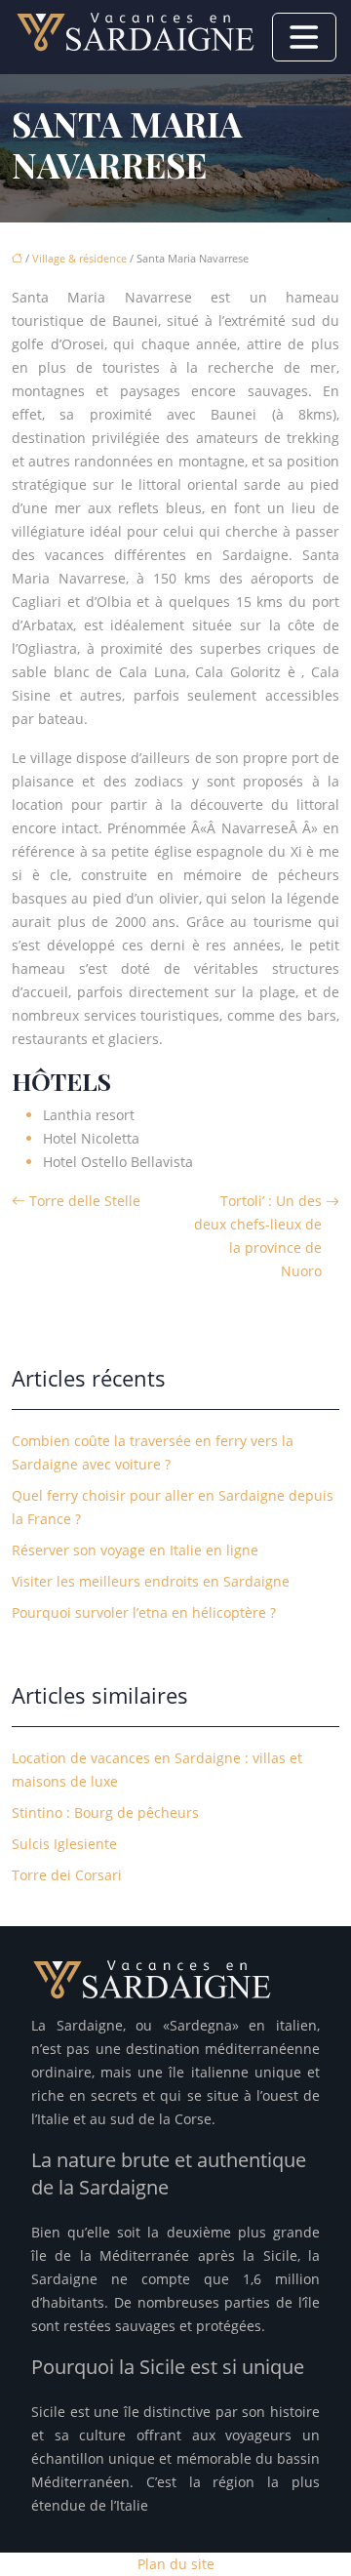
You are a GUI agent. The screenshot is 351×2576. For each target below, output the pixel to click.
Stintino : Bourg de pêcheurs (105, 1812)
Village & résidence (79, 258)
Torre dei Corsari (67, 1875)
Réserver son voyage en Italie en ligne (135, 1550)
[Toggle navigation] (304, 37)
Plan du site (176, 2564)
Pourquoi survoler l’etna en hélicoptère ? (144, 1612)
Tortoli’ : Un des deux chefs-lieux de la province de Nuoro (258, 1236)
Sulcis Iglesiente (64, 1844)
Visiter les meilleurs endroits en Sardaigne (151, 1581)
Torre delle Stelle (85, 1201)
